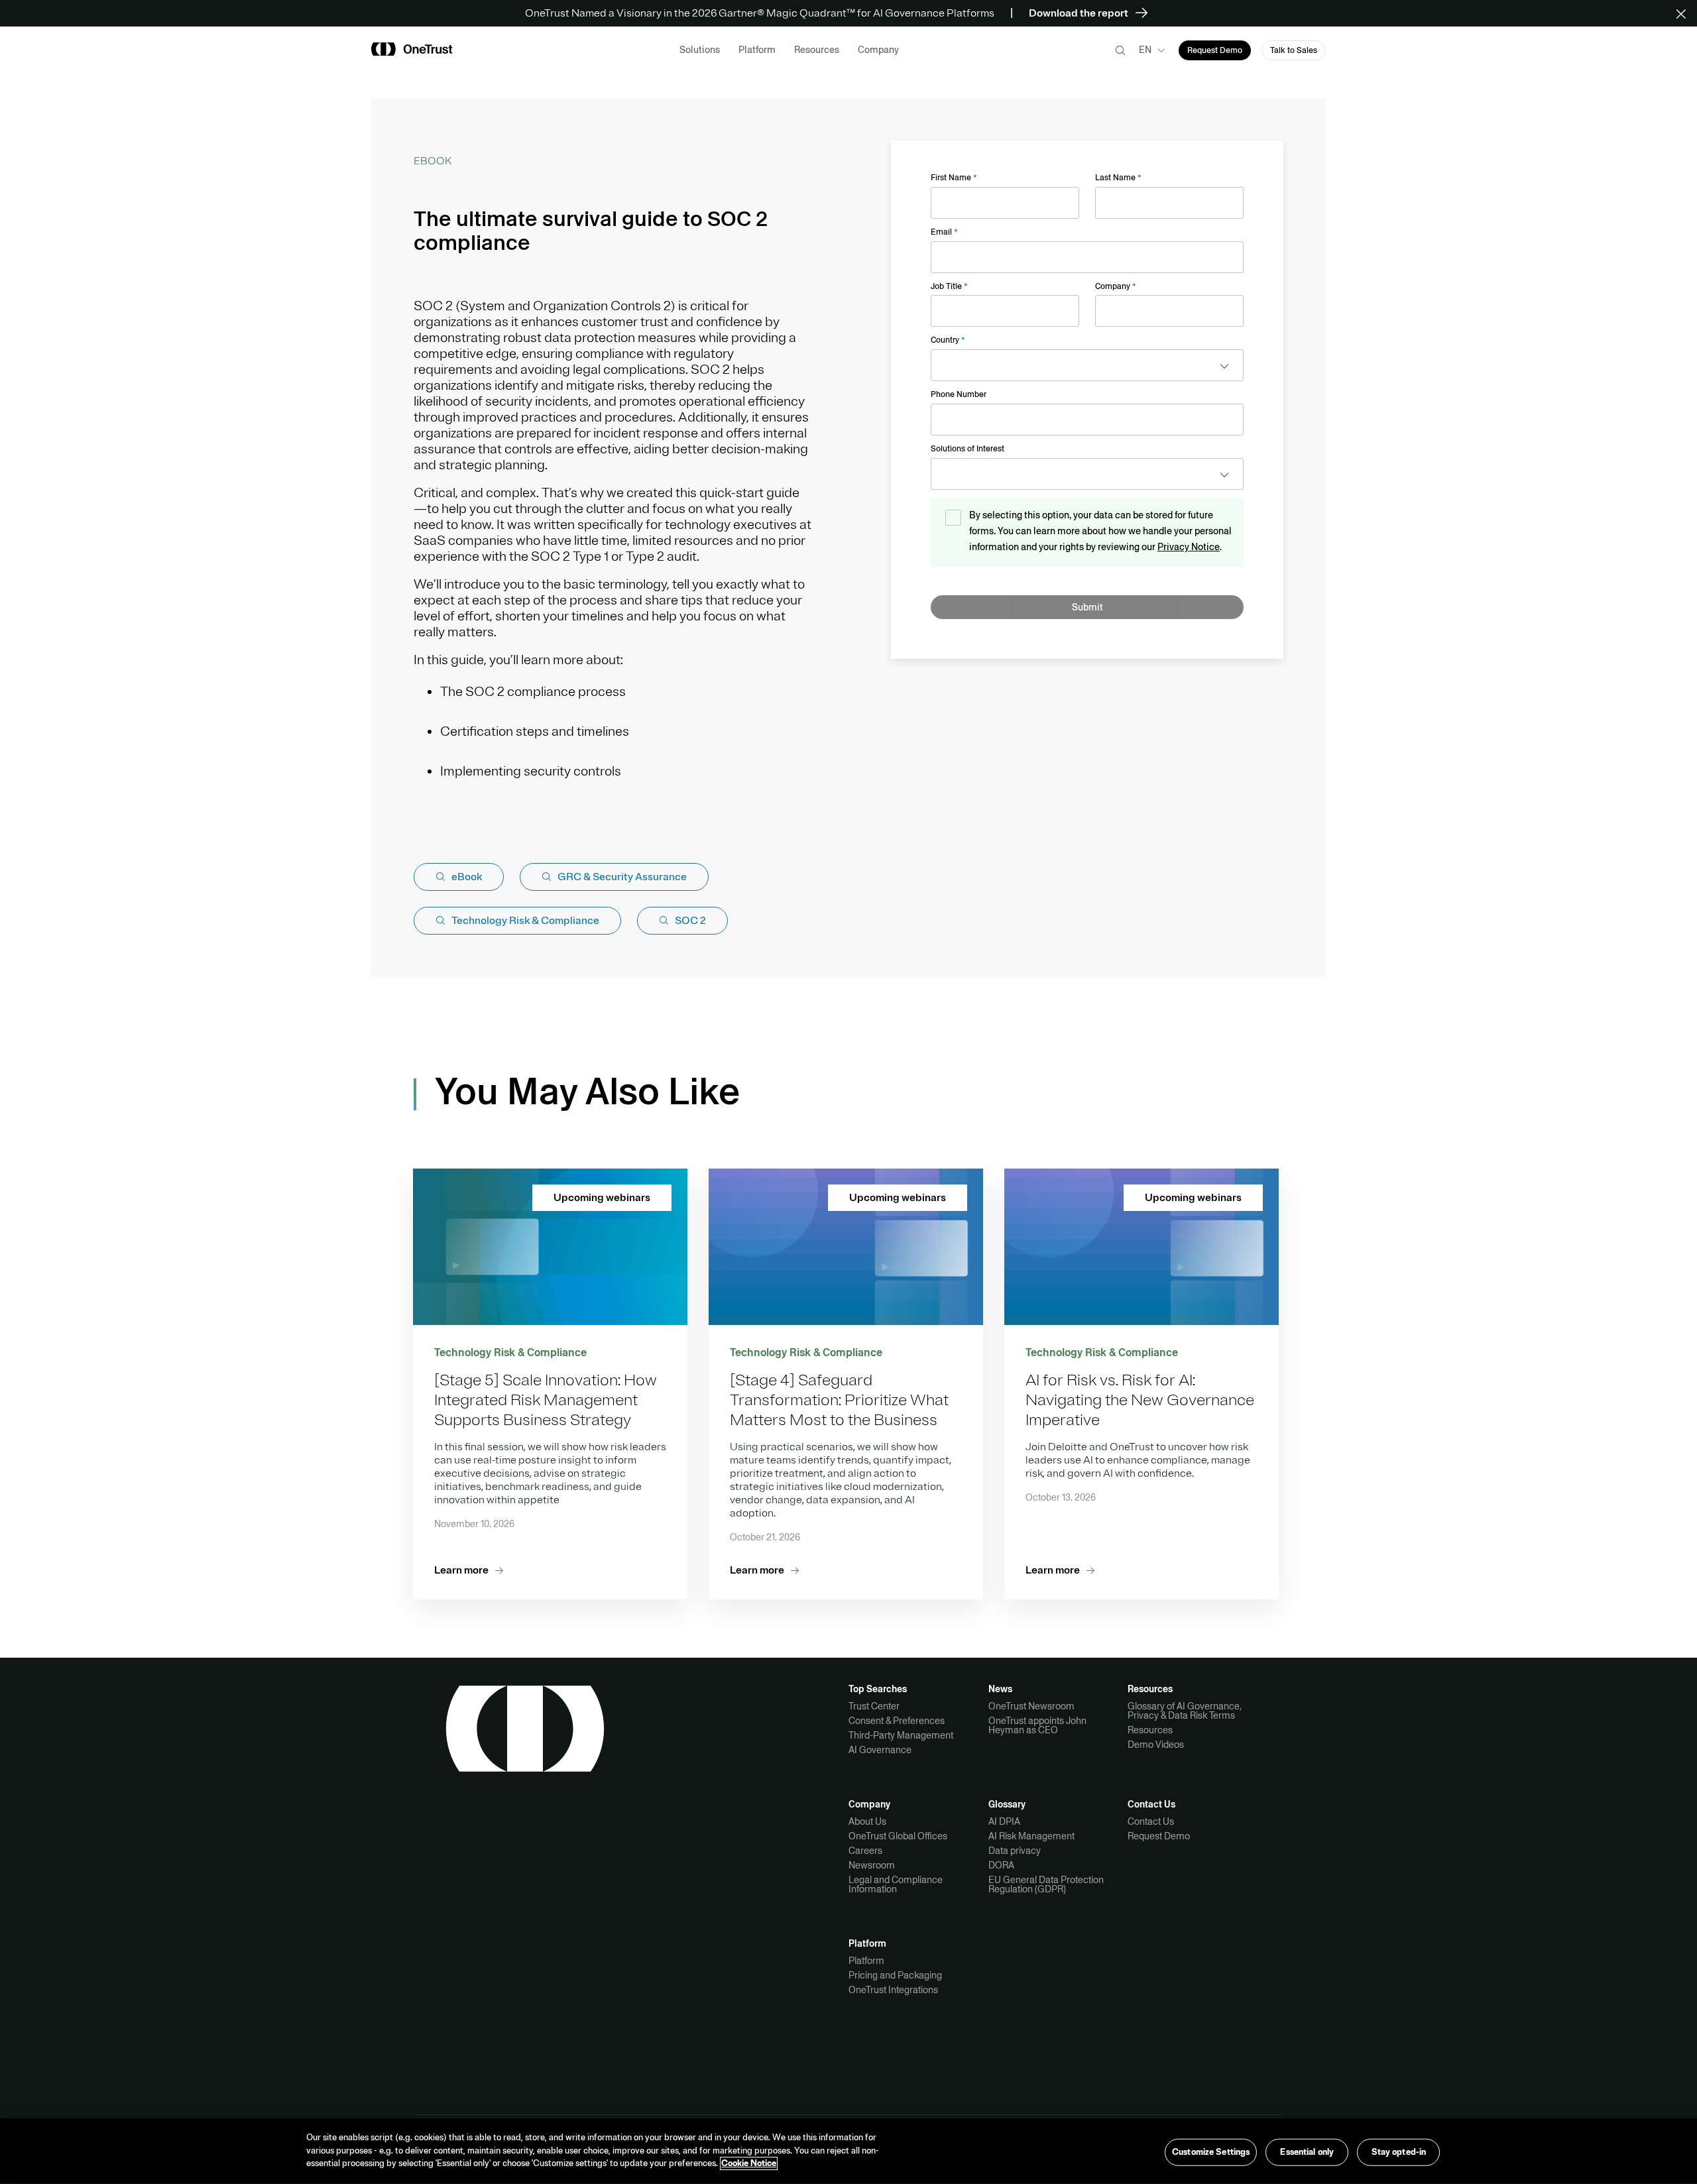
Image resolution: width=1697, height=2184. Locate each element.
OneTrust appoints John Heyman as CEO (1037, 1725)
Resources (1150, 1730)
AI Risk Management (1031, 1836)
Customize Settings (1211, 2152)
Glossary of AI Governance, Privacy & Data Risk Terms (1185, 1711)
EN (1145, 50)
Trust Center (874, 1706)
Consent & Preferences (897, 1721)
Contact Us (1151, 1821)
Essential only (1307, 2152)
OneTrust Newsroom (1031, 1706)
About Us (867, 1821)
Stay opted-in (1399, 2152)
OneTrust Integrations (893, 1990)
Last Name (1118, 178)
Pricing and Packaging (895, 1975)
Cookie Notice (749, 2163)
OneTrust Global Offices (898, 1836)
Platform (866, 1961)
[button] (1685, 13)
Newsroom (872, 1865)
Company (1116, 286)
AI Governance (880, 1750)
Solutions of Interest (967, 449)
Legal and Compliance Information (896, 1884)
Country (948, 340)
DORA (1001, 1865)
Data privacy (1015, 1851)
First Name (954, 178)
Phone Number (959, 394)
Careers (865, 1851)
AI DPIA (1004, 1821)
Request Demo (1159, 1836)
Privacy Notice (1189, 547)
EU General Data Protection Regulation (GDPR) (1046, 1884)
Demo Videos (1156, 1745)
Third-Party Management (901, 1735)
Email (944, 232)
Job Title (949, 286)
